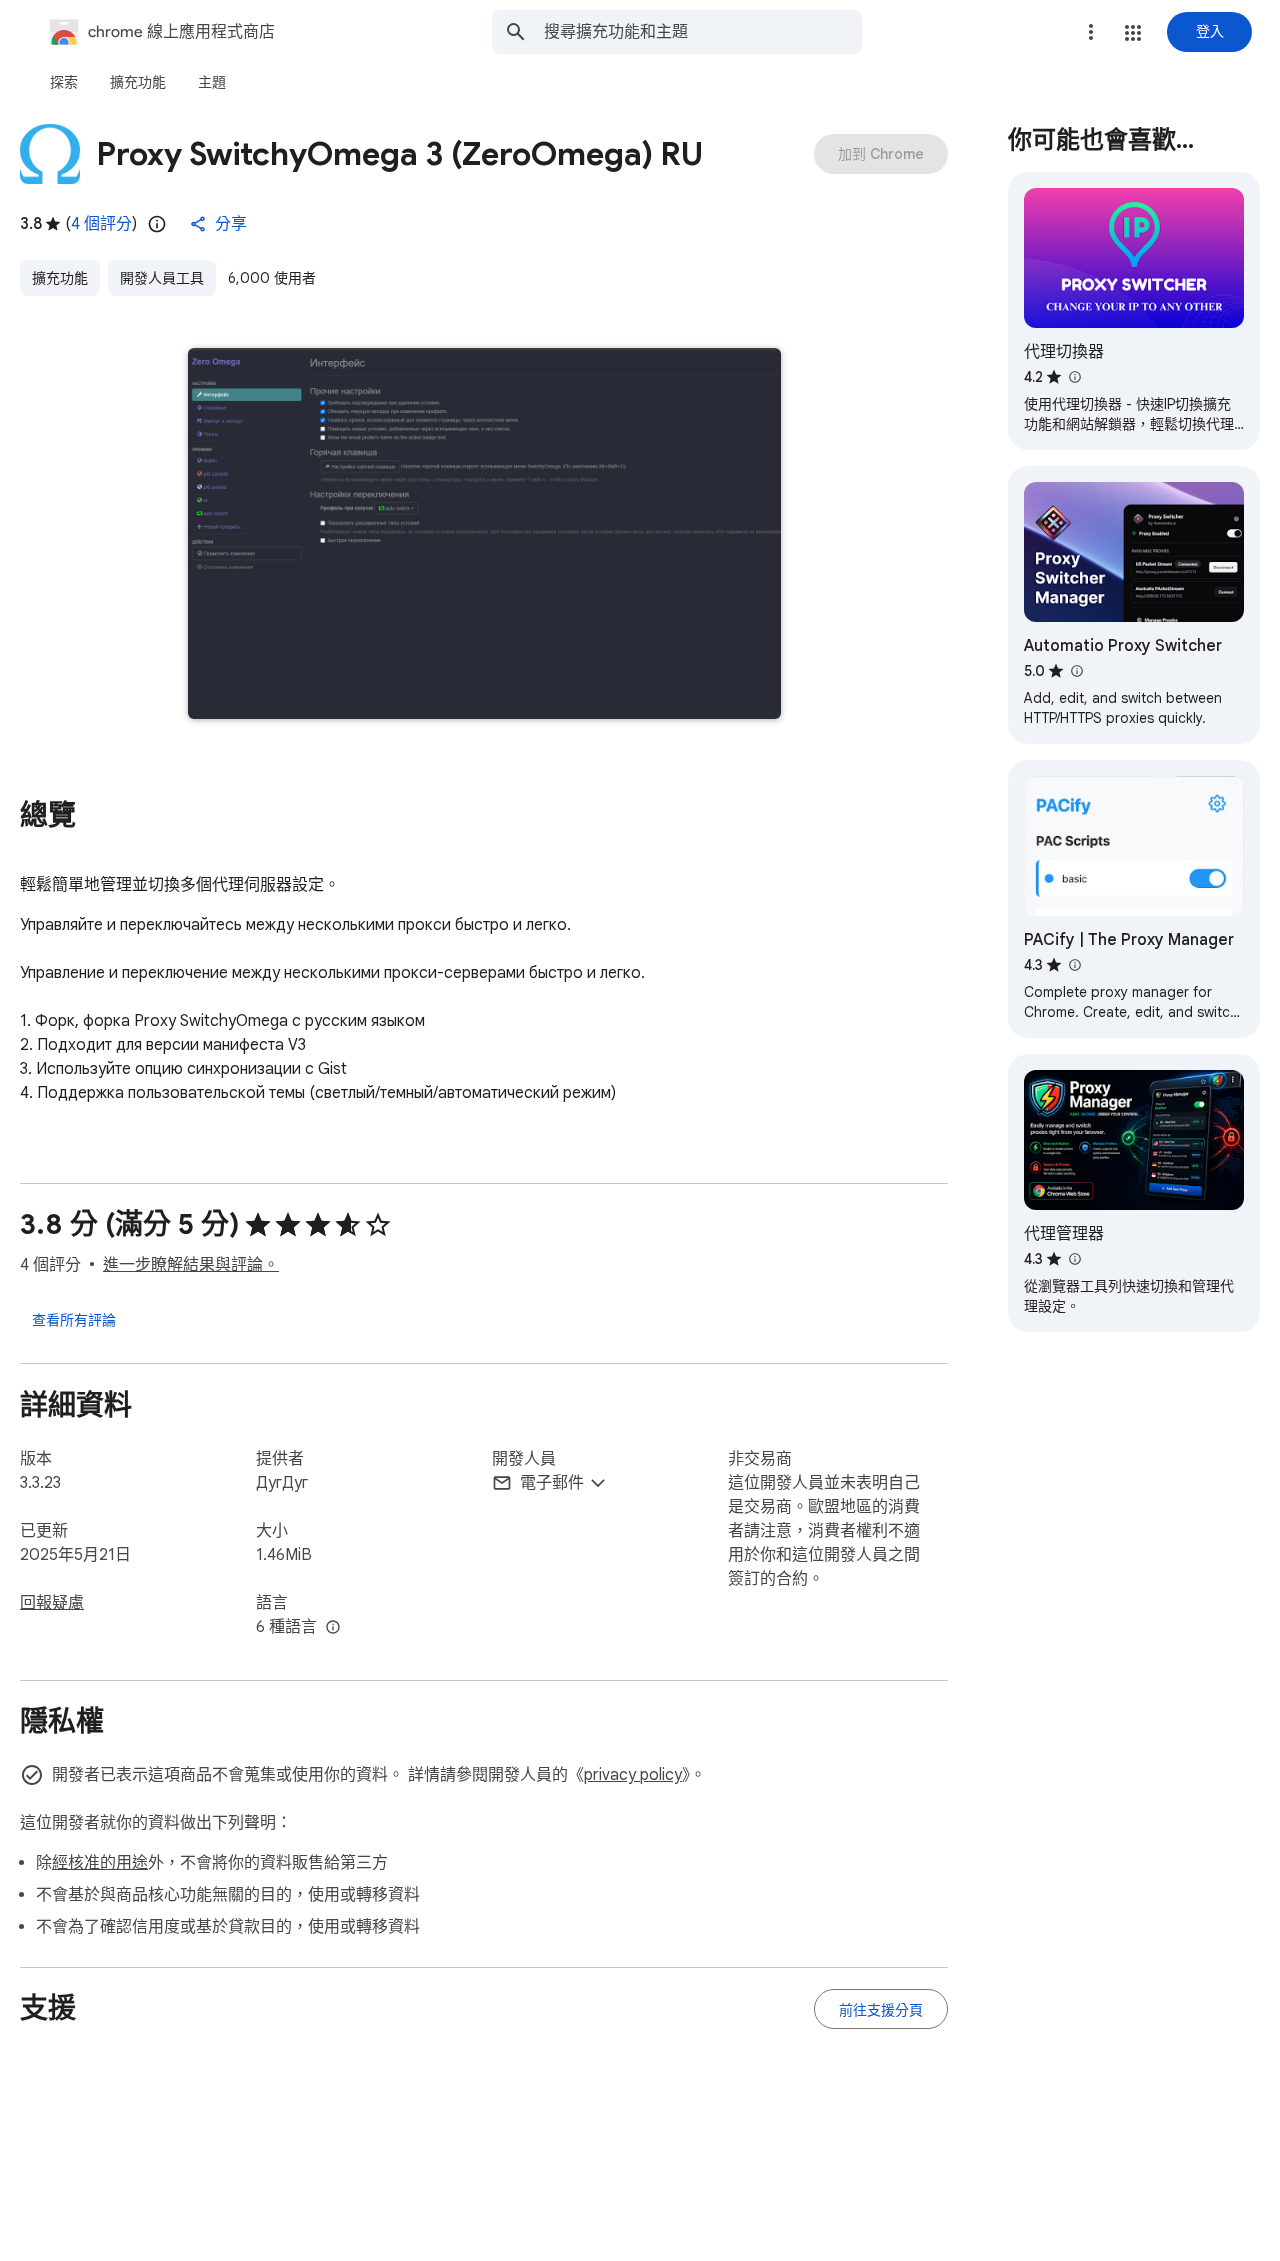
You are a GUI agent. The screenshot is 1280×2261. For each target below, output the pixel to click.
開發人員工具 (162, 278)
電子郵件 (552, 1483)
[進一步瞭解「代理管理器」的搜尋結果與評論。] (1074, 1259)
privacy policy (633, 1775)
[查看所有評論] (74, 1319)
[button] (1133, 33)
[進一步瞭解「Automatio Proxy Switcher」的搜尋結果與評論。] (1076, 671)
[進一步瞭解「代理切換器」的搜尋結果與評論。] (1074, 377)
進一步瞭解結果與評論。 (191, 1265)
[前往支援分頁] (881, 2009)
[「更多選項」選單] (1091, 32)
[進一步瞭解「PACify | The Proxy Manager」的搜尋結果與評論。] (1074, 965)
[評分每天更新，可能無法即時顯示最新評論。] (157, 224)
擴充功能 (60, 278)
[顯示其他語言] (333, 1628)
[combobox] (703, 32)
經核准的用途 (100, 1863)
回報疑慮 (52, 1603)
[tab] (64, 82)
